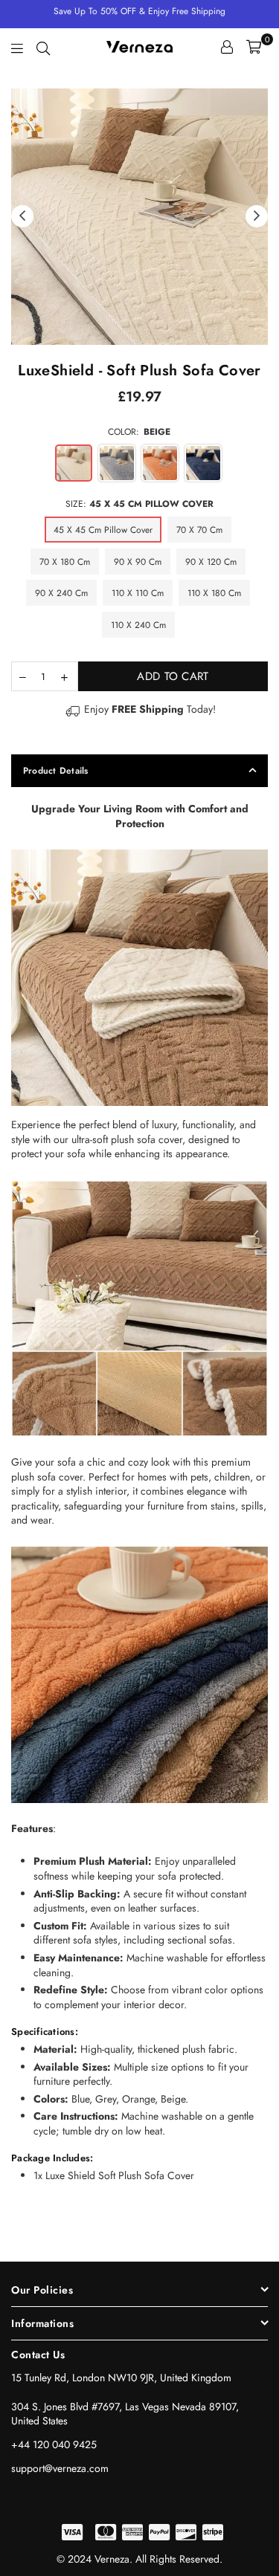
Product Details (56, 771)
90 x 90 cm (138, 562)
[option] (139, 217)
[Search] (43, 47)
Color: (139, 432)
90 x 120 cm (211, 562)
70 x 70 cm (199, 530)
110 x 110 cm (138, 593)
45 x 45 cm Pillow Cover (103, 530)
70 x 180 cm (65, 562)
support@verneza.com (60, 2468)
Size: (139, 504)
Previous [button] (22, 216)
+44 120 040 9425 (54, 2444)
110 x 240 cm (138, 625)
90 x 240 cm (61, 593)
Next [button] (257, 216)
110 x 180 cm (214, 593)
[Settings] (227, 47)
